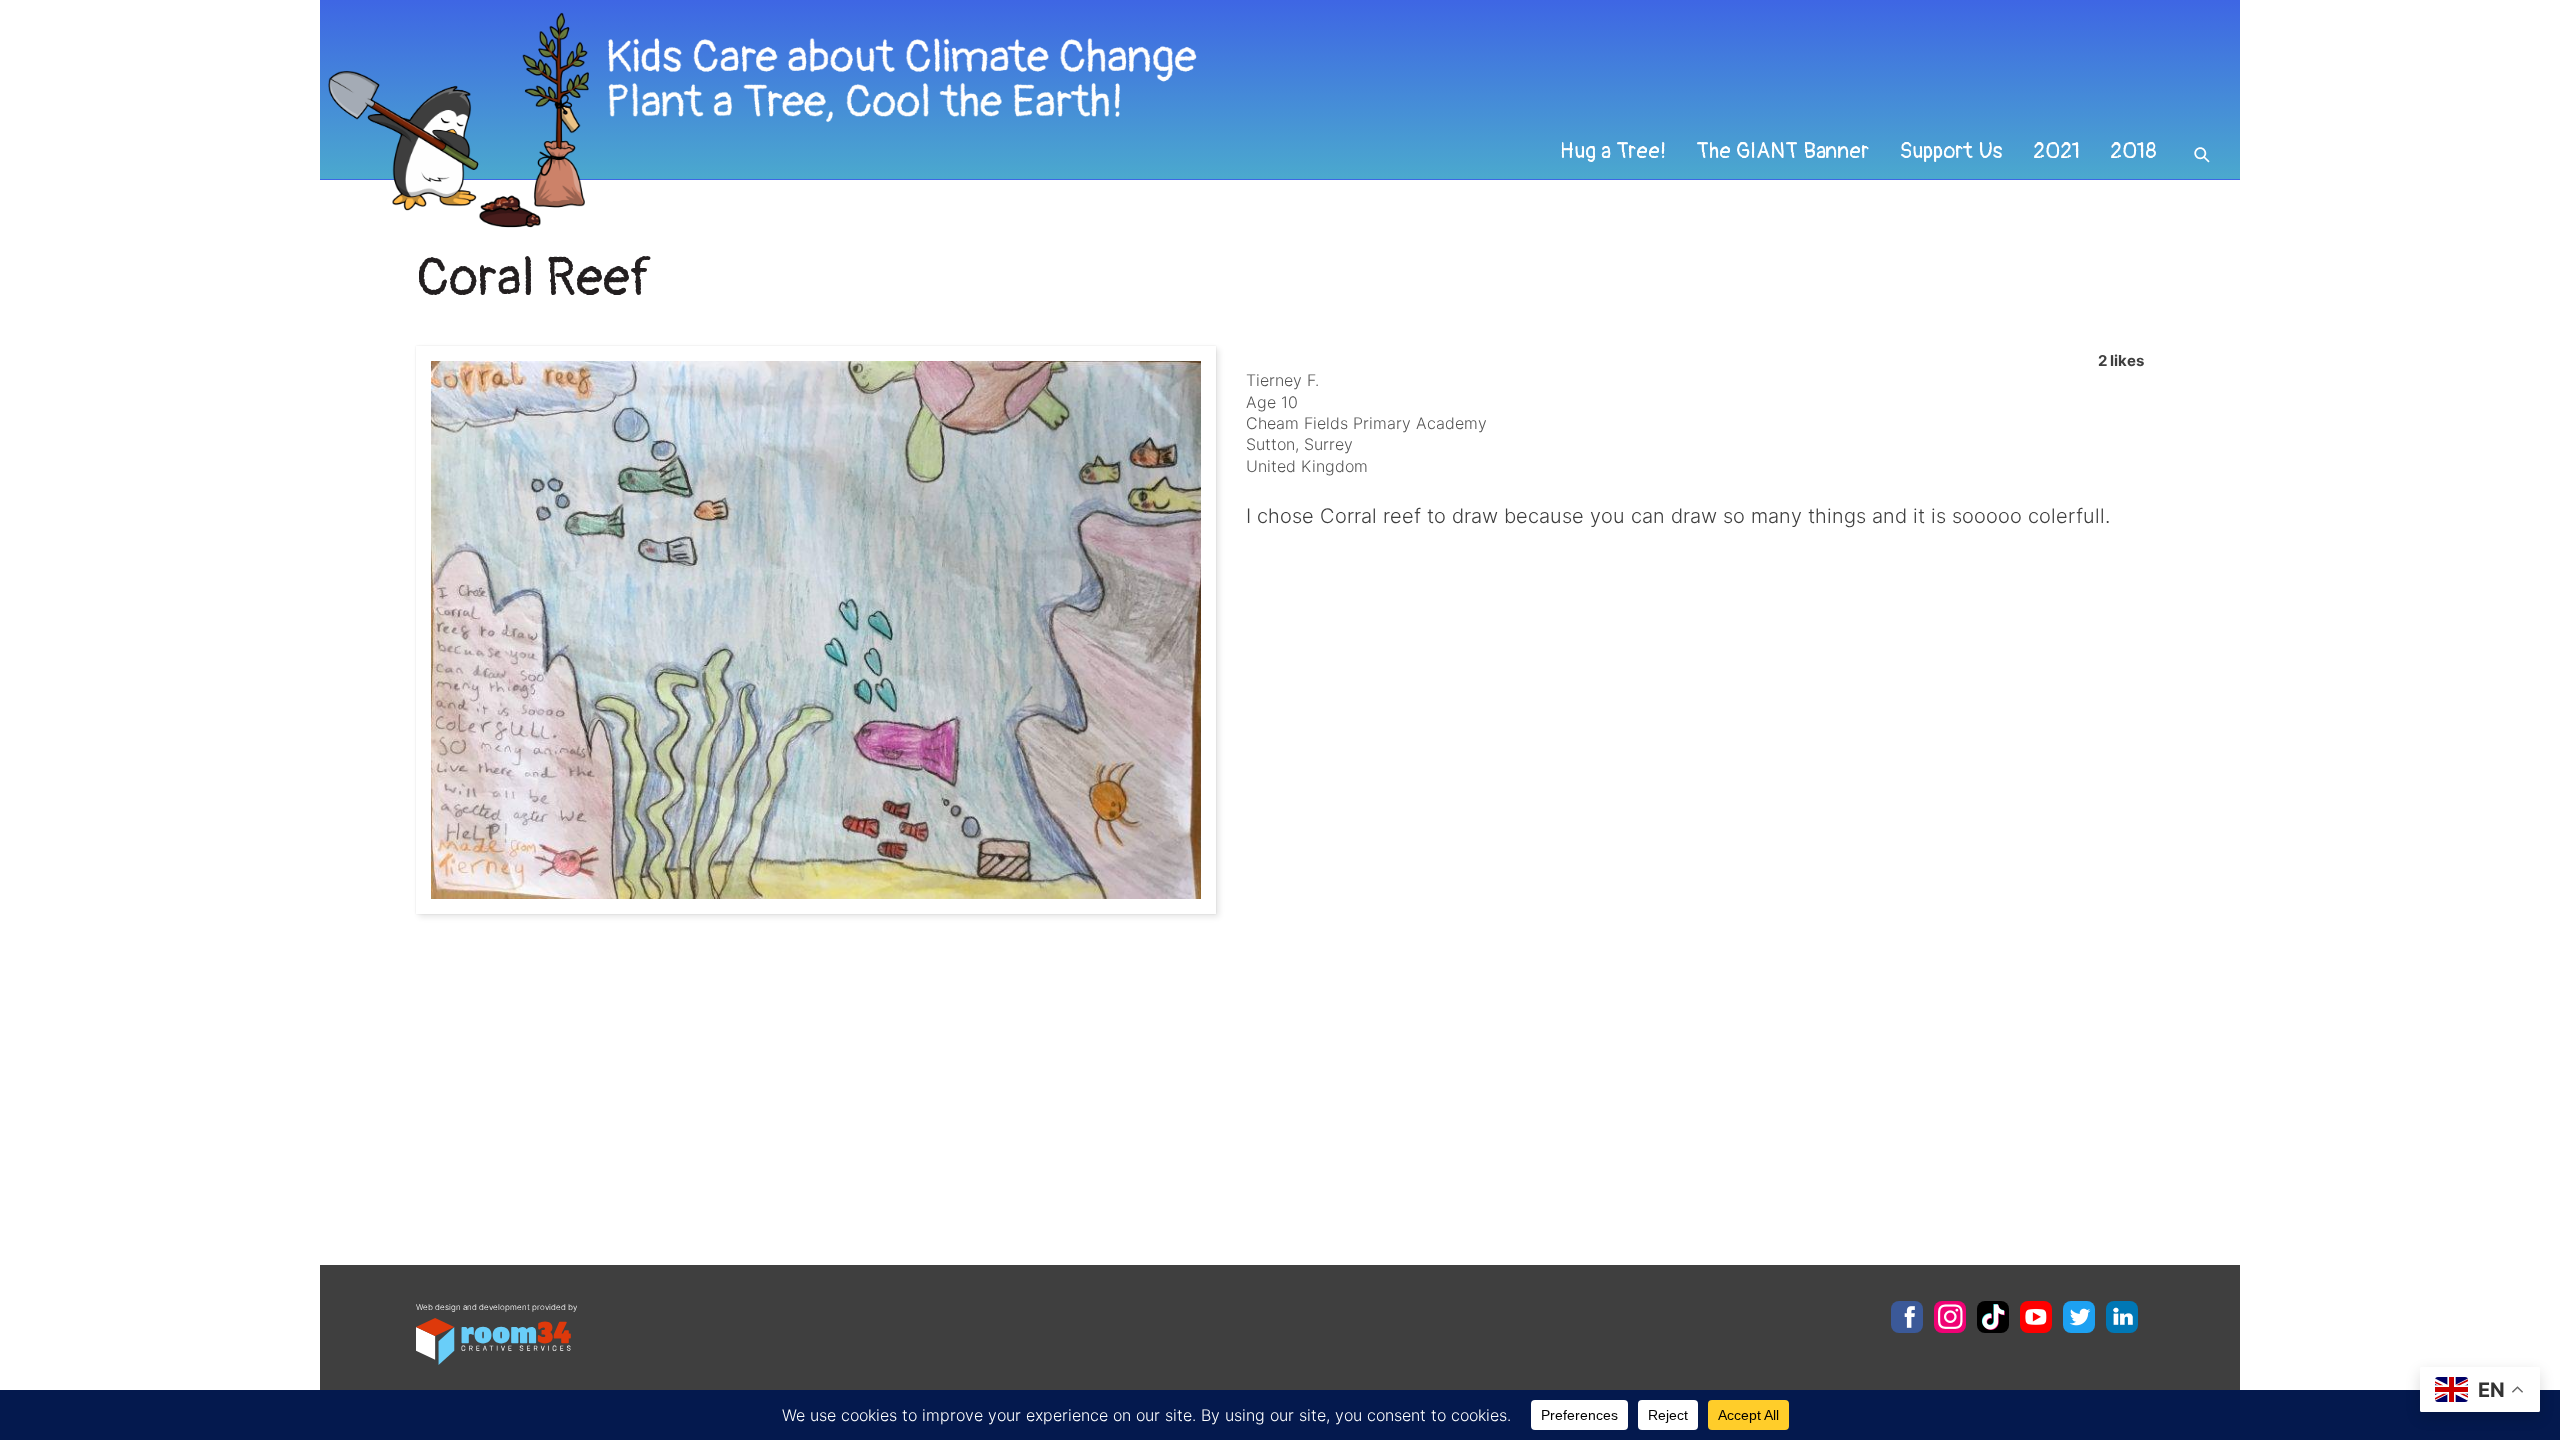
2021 (2056, 151)
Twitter (2079, 1317)
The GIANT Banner (1782, 151)
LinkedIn (2122, 1317)
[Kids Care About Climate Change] (1096, 120)
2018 (2133, 151)
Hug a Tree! (1613, 151)
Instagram (1950, 1317)
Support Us (1951, 151)
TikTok (1993, 1317)
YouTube (2036, 1317)
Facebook (1907, 1317)
